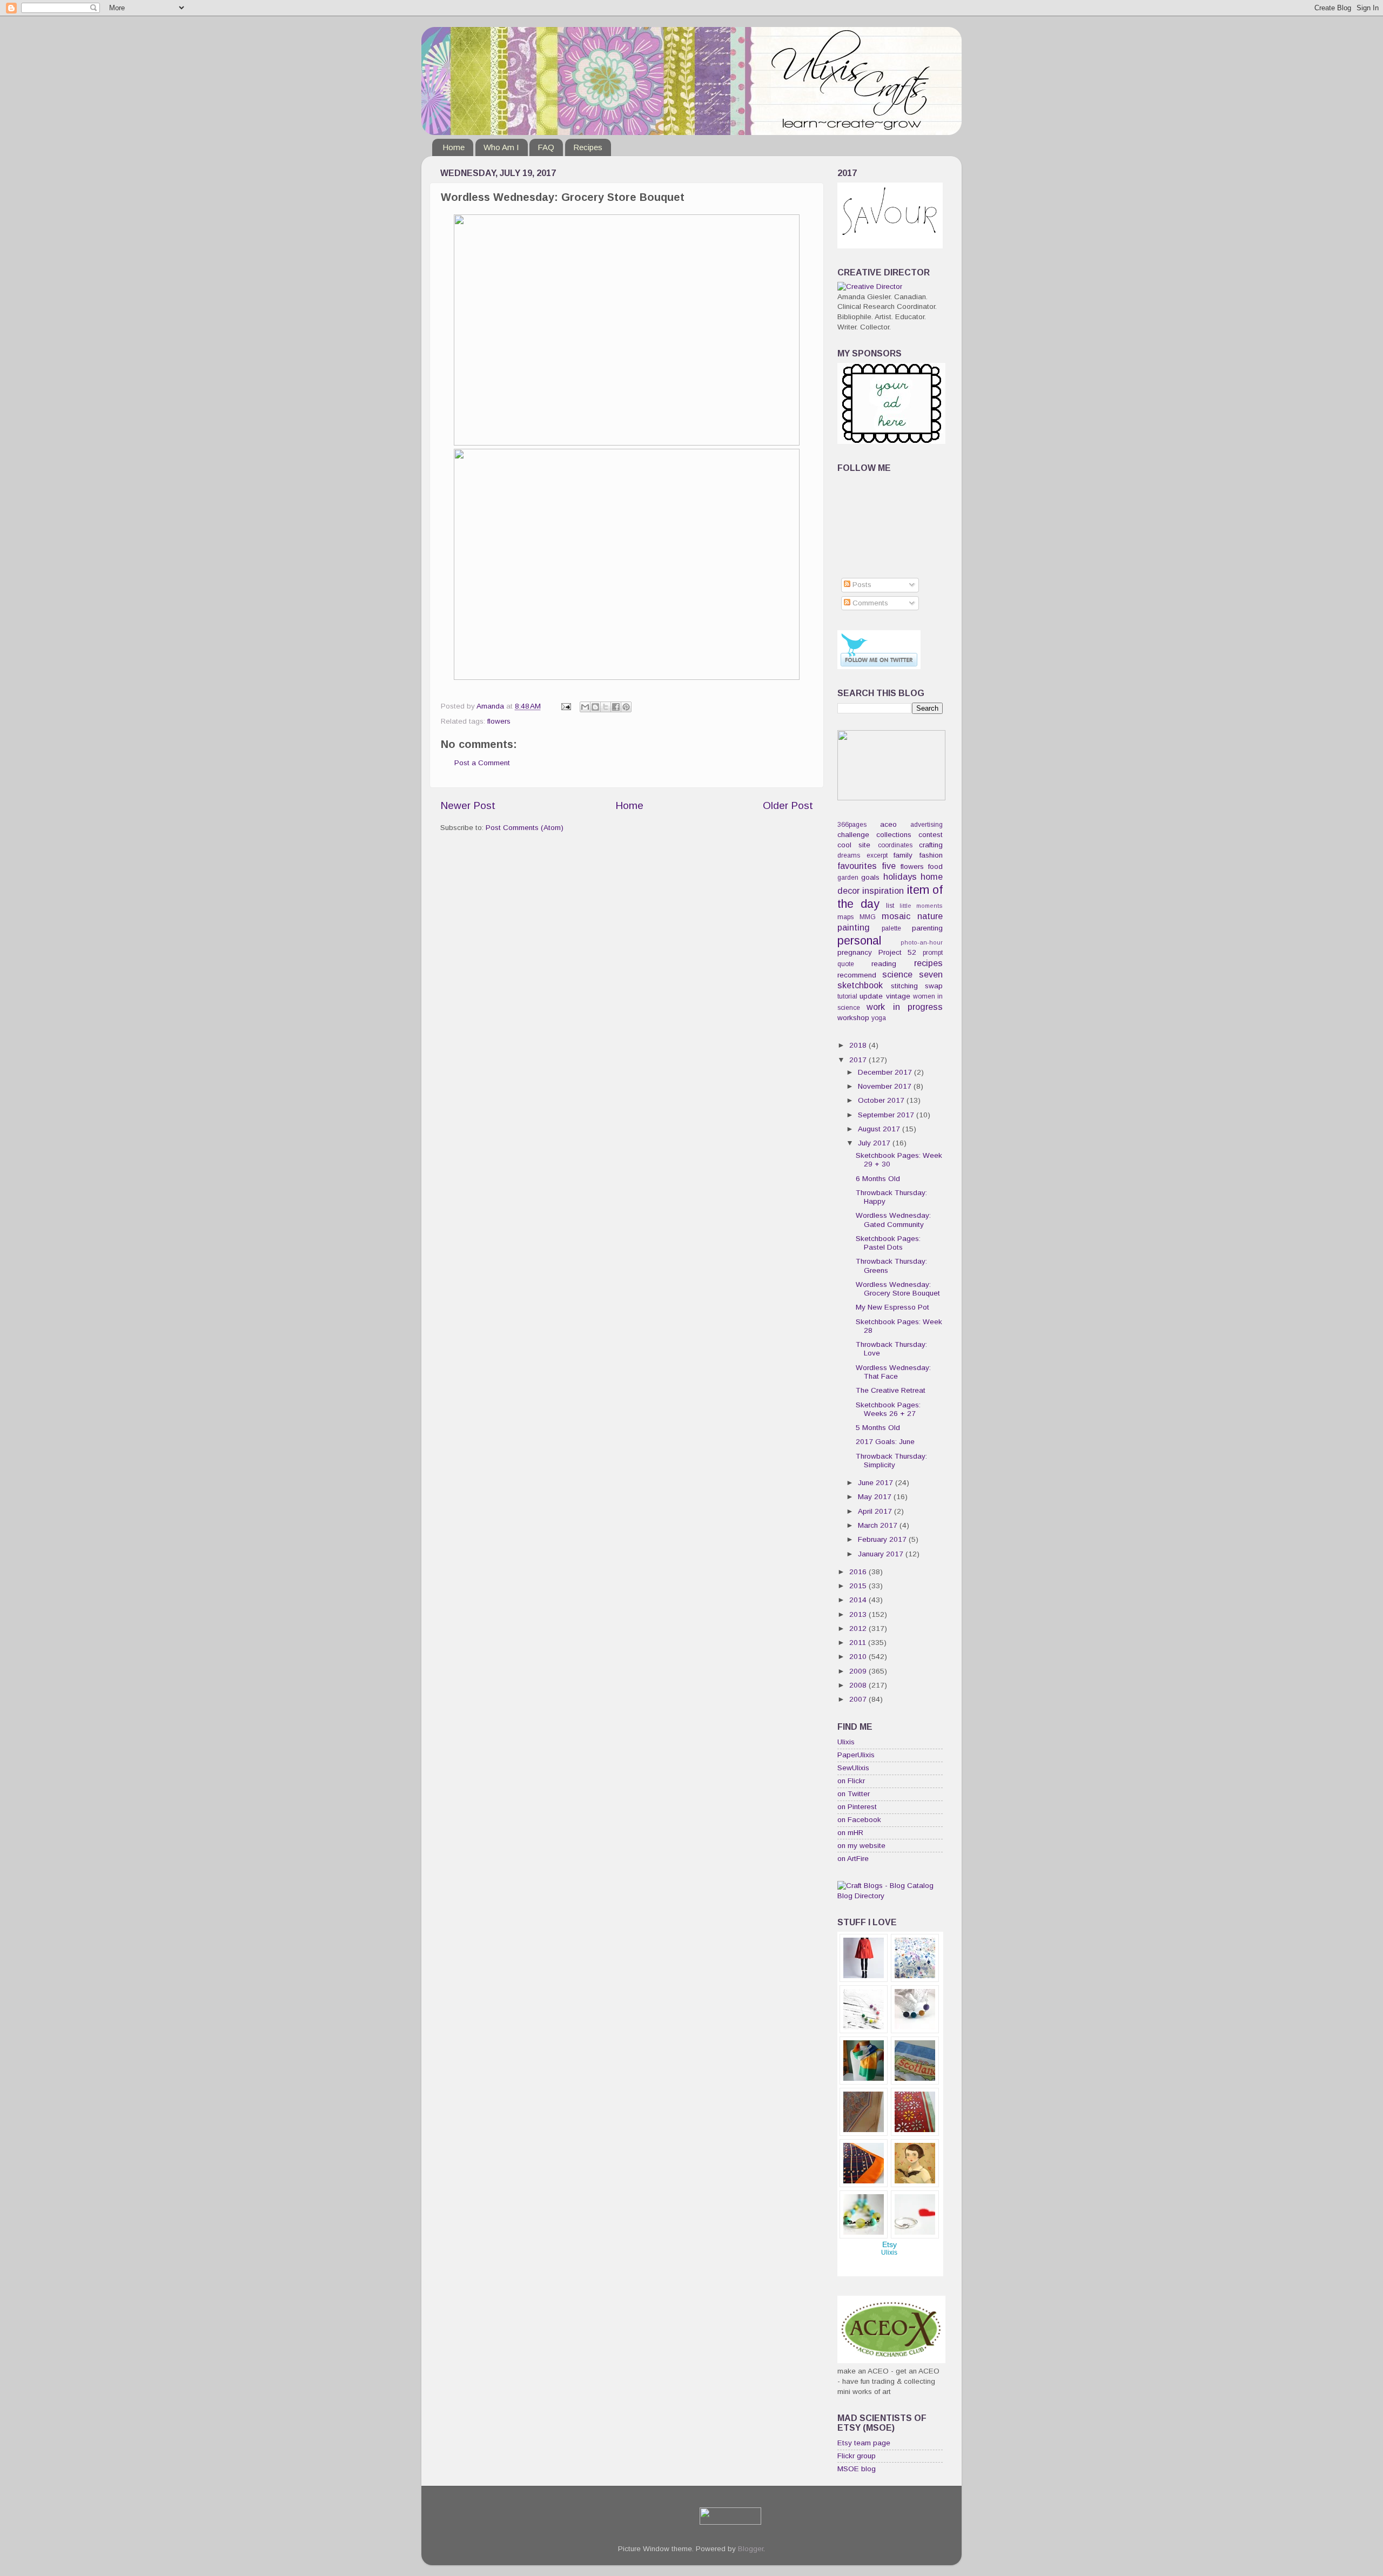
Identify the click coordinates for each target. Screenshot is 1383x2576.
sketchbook (860, 985)
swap (934, 986)
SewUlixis (853, 1768)
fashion (931, 855)
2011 (859, 1643)
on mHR (850, 1833)
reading (884, 964)
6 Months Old (878, 1179)
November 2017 (886, 1086)
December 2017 (886, 1072)
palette (891, 928)
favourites (857, 866)
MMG (868, 917)
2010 (859, 1657)
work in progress (905, 1007)
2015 (859, 1586)
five (889, 866)
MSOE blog (857, 2469)
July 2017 (875, 1143)
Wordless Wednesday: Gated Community (893, 1220)
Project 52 (898, 952)
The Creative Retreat (891, 1390)
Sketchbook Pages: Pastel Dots (888, 1243)
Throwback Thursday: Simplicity (891, 1461)
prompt (933, 953)
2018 (859, 1045)
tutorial (847, 996)
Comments (869, 603)
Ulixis (846, 1742)
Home (454, 147)
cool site (854, 845)
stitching (904, 986)
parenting (927, 928)
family (903, 855)
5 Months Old (878, 1428)
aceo (888, 824)
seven (931, 974)
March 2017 (879, 1525)
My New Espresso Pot (892, 1307)
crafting (931, 845)
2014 (859, 1600)
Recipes (588, 147)
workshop (853, 1018)
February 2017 (883, 1539)
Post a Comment (482, 763)
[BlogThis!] (595, 707)
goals (870, 877)
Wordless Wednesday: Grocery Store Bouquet (898, 1289)
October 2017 (882, 1100)
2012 (859, 1628)
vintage (898, 996)
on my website (861, 1846)
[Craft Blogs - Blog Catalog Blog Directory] (890, 1896)
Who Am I (501, 147)
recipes (928, 963)
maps (845, 917)
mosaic (896, 916)
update (871, 996)
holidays (900, 876)
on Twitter (854, 1794)
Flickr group (857, 2456)
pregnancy (855, 952)
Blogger (751, 2549)
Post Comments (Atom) (525, 828)
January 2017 (882, 1554)
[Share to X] (606, 707)
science (897, 974)
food (935, 866)
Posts (861, 585)
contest (931, 835)
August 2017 (880, 1129)
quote (846, 964)
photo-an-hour (922, 942)
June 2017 (877, 1483)
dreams (849, 855)
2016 (859, 1572)
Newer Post (468, 805)
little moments (921, 906)
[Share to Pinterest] (626, 707)
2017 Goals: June (885, 1442)
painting (854, 927)
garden (848, 878)
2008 (859, 1685)
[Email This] (585, 707)
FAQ (546, 147)
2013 (859, 1614)
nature (930, 916)
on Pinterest (857, 1807)
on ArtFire (853, 1859)
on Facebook (859, 1820)
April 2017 (876, 1511)
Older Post (788, 805)
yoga (879, 1018)
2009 (859, 1671)
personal (859, 940)
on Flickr (851, 1781)
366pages (852, 825)
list (890, 906)
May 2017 (876, 1497)
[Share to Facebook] (616, 707)
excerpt (877, 855)
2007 (859, 1699)
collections (894, 835)
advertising (927, 825)
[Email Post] (565, 706)
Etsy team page (864, 2443)
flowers (499, 721)
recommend (857, 975)
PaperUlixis (856, 1755)
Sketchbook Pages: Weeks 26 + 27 (888, 1409)
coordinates (895, 845)
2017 (859, 1060)
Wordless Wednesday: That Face (893, 1372)
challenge (853, 835)
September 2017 (887, 1115)
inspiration (883, 891)
